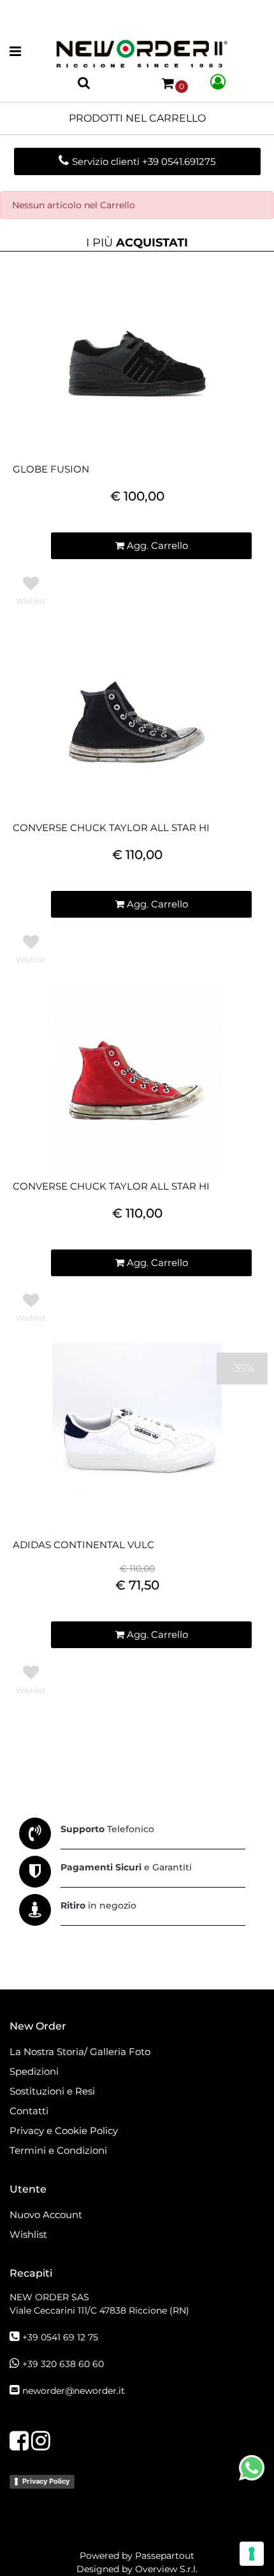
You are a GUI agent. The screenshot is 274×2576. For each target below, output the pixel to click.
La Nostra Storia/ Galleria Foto (80, 2052)
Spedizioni (34, 2071)
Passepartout (165, 2556)
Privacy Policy (46, 2481)
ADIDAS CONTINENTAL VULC (83, 1545)
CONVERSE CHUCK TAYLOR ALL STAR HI (111, 828)
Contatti (29, 2111)
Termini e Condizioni (58, 2150)
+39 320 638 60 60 (63, 2364)
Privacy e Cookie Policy (64, 2131)
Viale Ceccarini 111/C (99, 2310)
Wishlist (28, 2234)
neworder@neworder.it (74, 2391)
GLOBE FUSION (51, 469)
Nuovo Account (46, 2215)
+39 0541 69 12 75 (60, 2337)
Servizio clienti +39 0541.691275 (144, 161)
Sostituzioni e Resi (54, 2091)
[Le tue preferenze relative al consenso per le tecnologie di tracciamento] (252, 2554)
